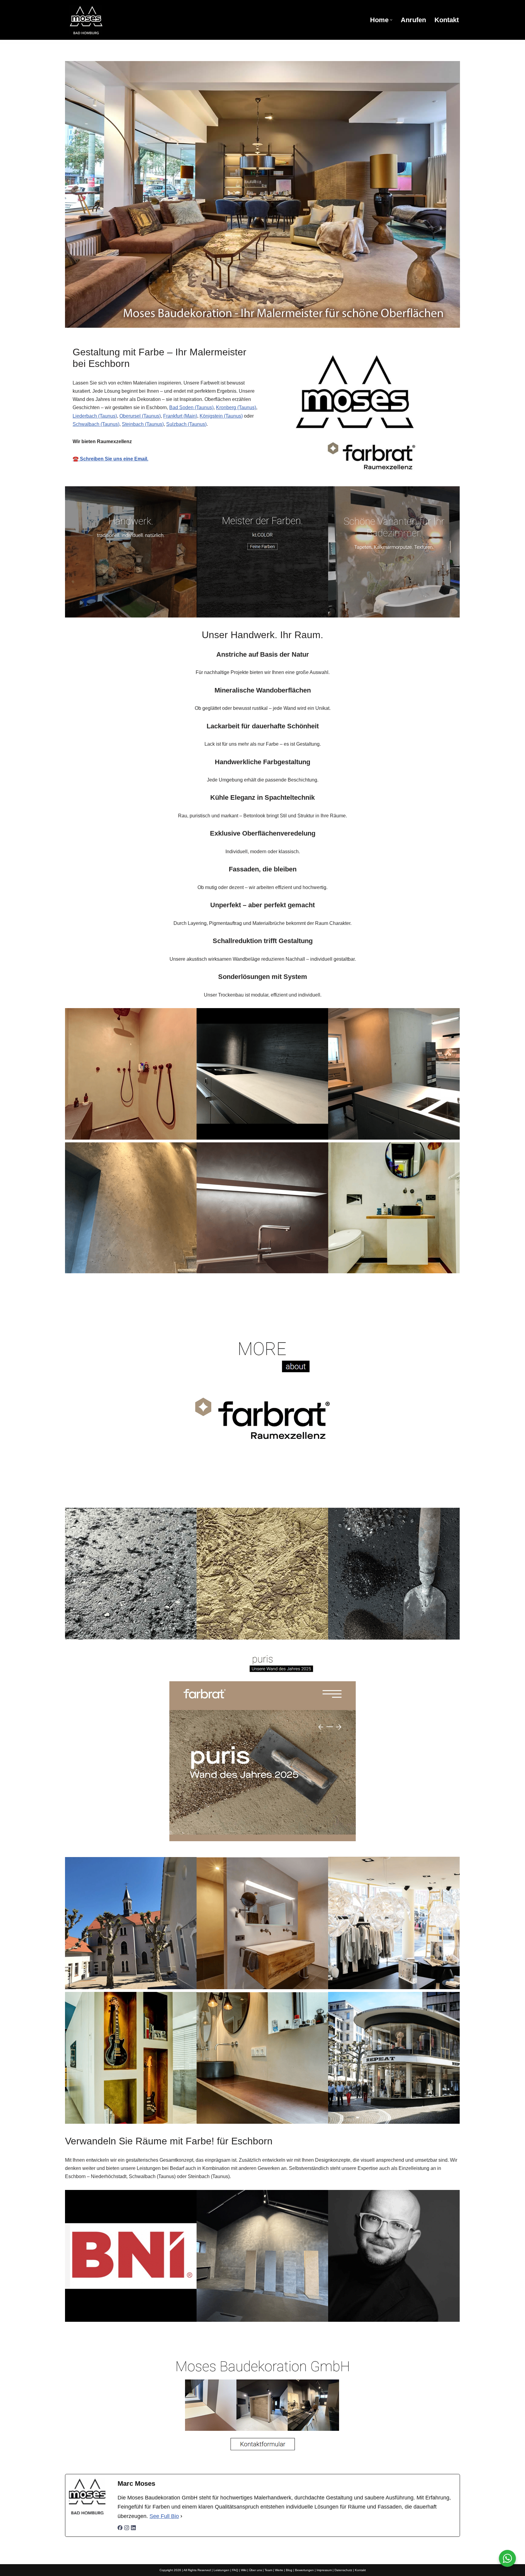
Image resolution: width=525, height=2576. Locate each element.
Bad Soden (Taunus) (191, 407)
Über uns (256, 2570)
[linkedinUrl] (133, 2528)
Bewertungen (304, 2570)
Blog (289, 2570)
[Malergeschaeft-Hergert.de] (118, 20)
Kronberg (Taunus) (236, 407)
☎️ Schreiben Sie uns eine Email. (110, 459)
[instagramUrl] (127, 2528)
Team (268, 2570)
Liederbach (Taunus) (95, 416)
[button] (391, 20)
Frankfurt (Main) (180, 416)
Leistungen (221, 2570)
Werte (279, 2570)
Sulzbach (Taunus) (186, 424)
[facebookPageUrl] (120, 2528)
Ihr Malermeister (279, 2340)
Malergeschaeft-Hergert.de (206, 2340)
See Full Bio (164, 2516)
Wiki (244, 2570)
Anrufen (413, 20)
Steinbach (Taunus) (143, 424)
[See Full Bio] (181, 2516)
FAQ (235, 2570)
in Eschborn (336, 2340)
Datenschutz (343, 2570)
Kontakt (447, 20)
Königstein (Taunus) (221, 416)
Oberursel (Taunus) (140, 416)
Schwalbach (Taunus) (96, 424)
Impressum (324, 2570)
